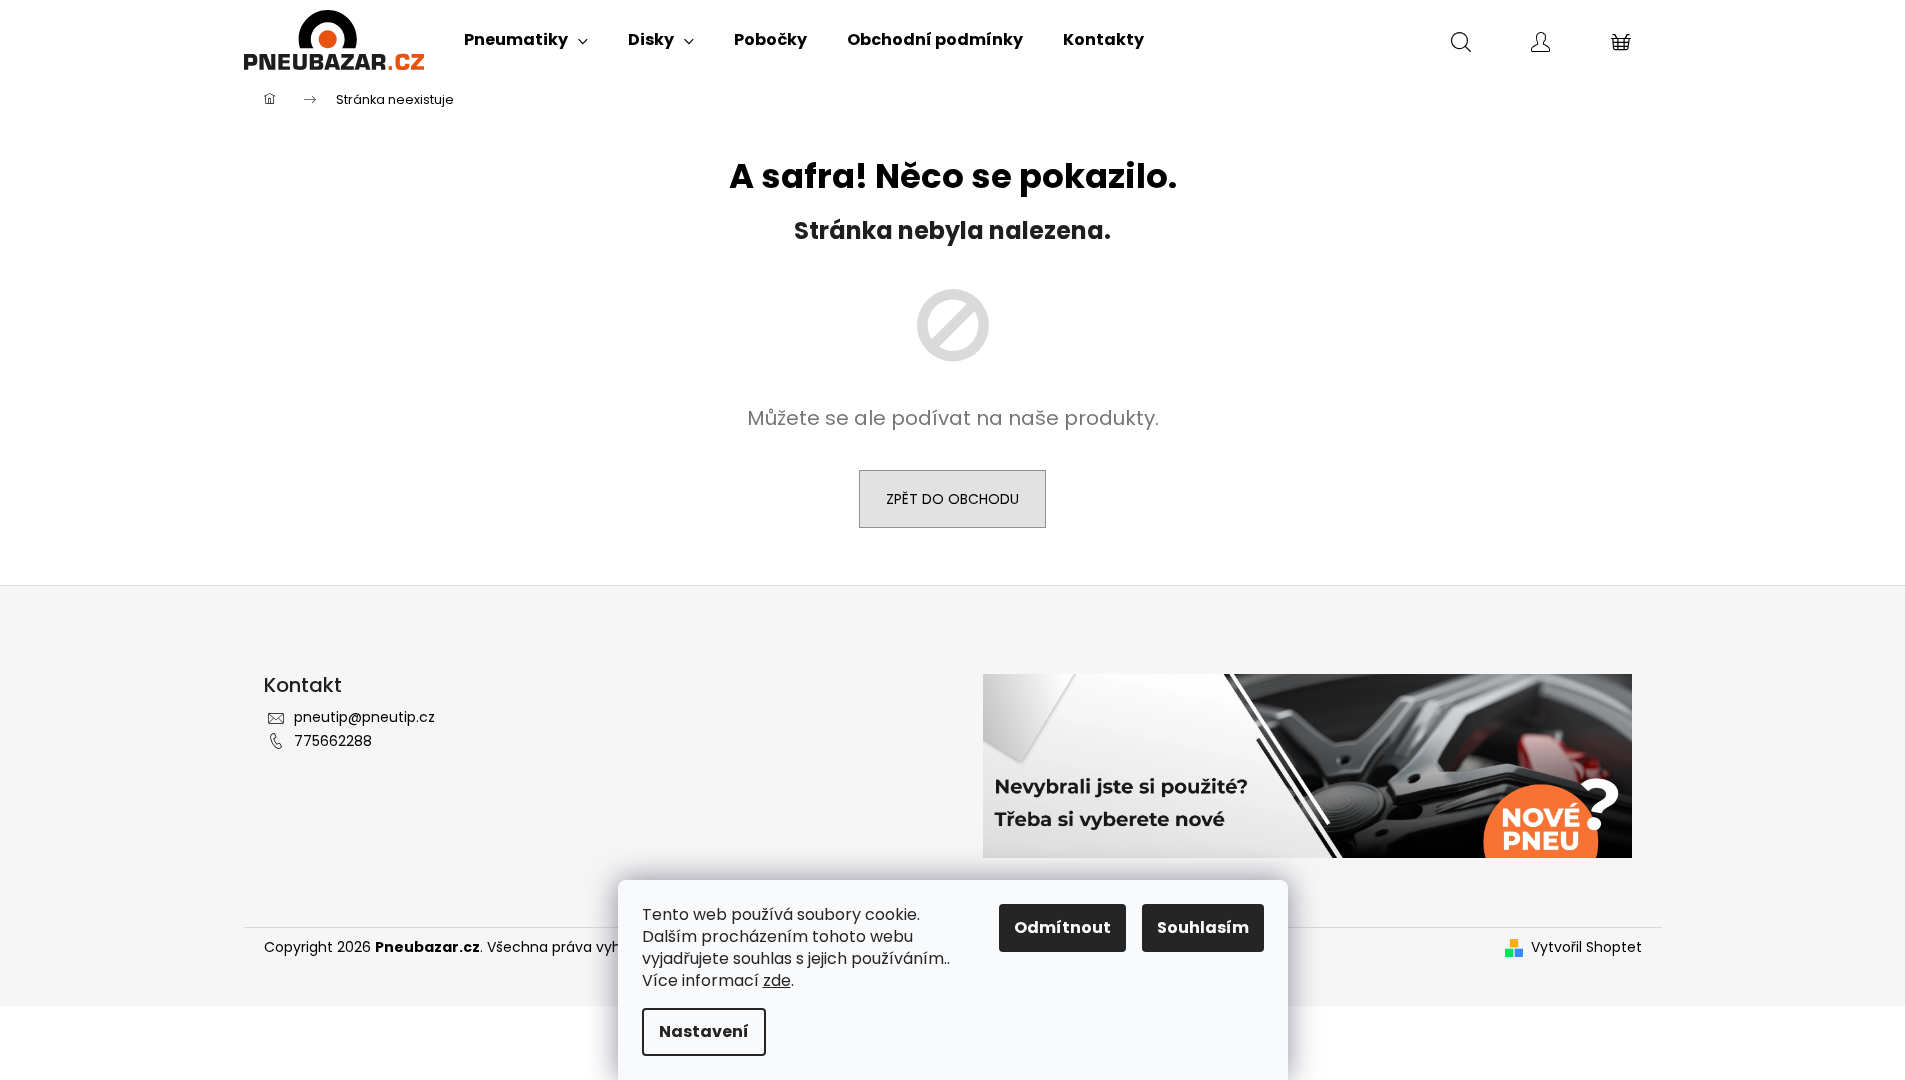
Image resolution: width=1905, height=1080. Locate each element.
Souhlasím (1203, 927)
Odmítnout (1062, 927)
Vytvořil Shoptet (1586, 947)
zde (777, 980)
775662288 (333, 741)
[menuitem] (526, 40)
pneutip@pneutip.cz (364, 717)
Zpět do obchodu (952, 499)
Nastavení (704, 1031)
